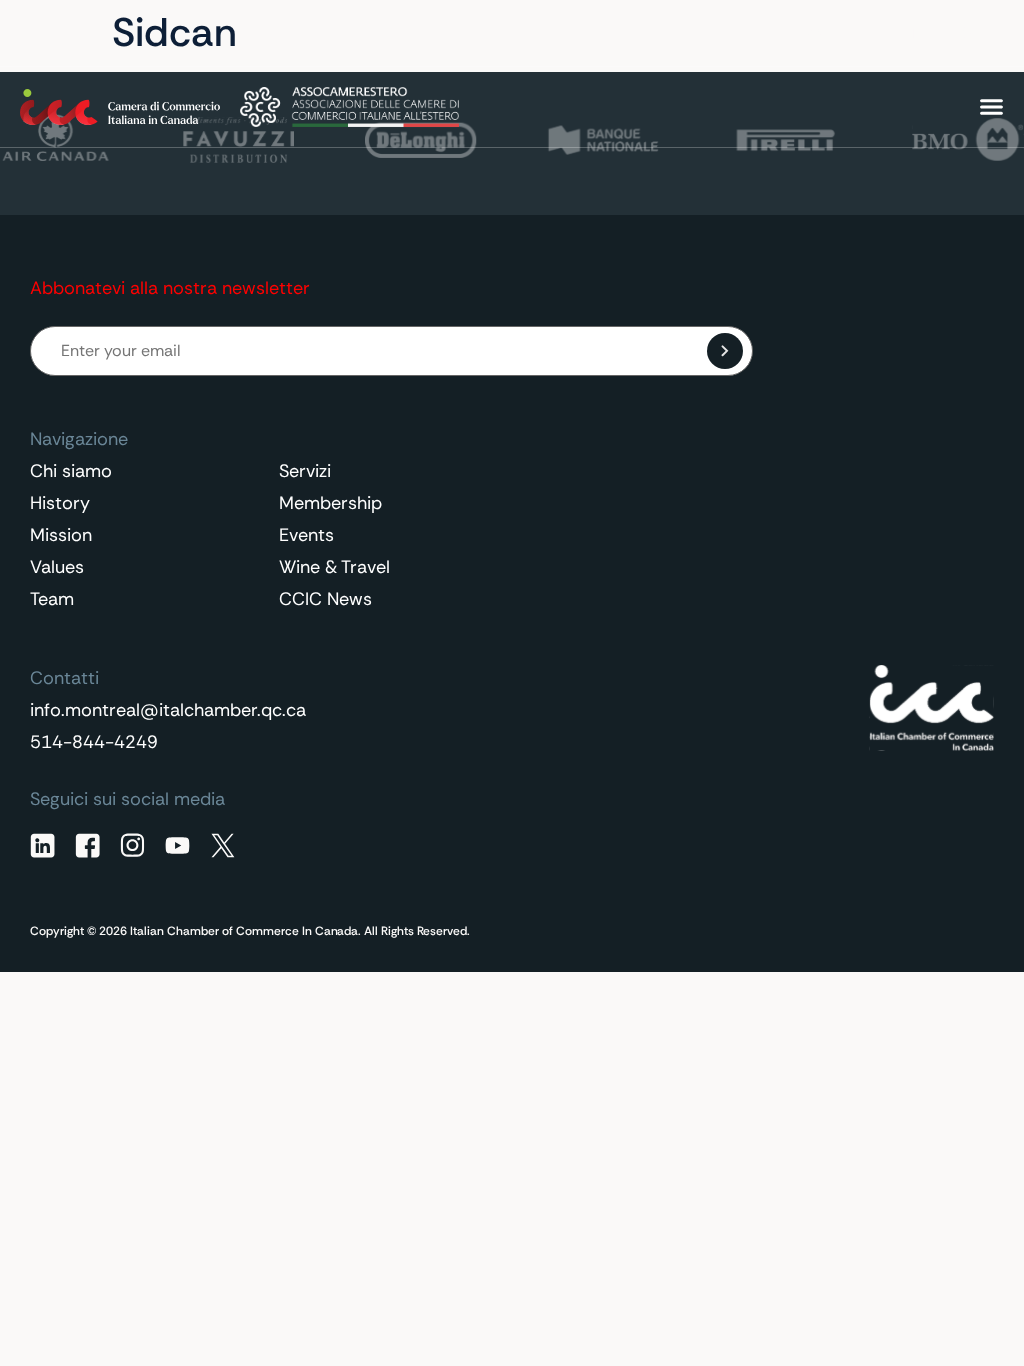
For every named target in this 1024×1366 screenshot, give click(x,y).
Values (57, 567)
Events (306, 535)
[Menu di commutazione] (991, 106)
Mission (61, 535)
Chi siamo (71, 471)
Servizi (305, 471)
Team (52, 599)
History (60, 503)
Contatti (826, 33)
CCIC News (325, 599)
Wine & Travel (334, 567)
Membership (330, 503)
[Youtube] (177, 845)
